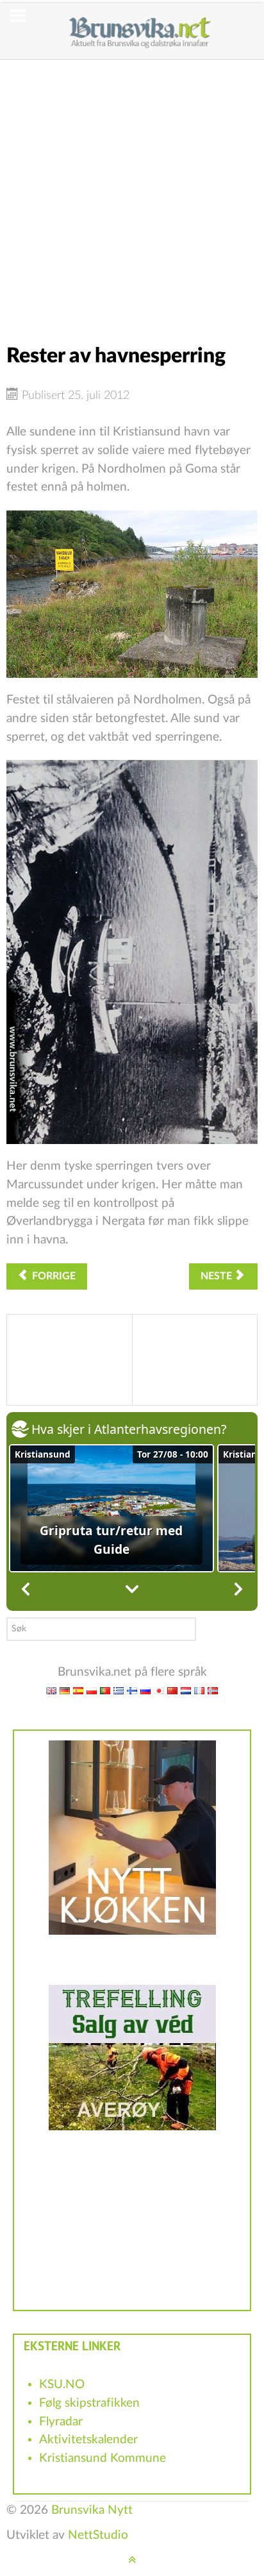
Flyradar (61, 2422)
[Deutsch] (65, 1690)
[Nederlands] (186, 1690)
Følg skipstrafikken (89, 2403)
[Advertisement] (132, 192)
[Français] (199, 1690)
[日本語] (159, 1690)
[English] (51, 1690)
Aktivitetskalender (88, 2440)
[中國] (172, 1690)
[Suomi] (132, 1690)
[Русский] (145, 1690)
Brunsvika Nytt (92, 2510)
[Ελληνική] (119, 1690)
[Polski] (92, 1690)
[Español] (78, 1690)
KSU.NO (62, 2385)
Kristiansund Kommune (103, 2458)
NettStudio (98, 2535)
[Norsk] (213, 1690)
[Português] (105, 1690)
